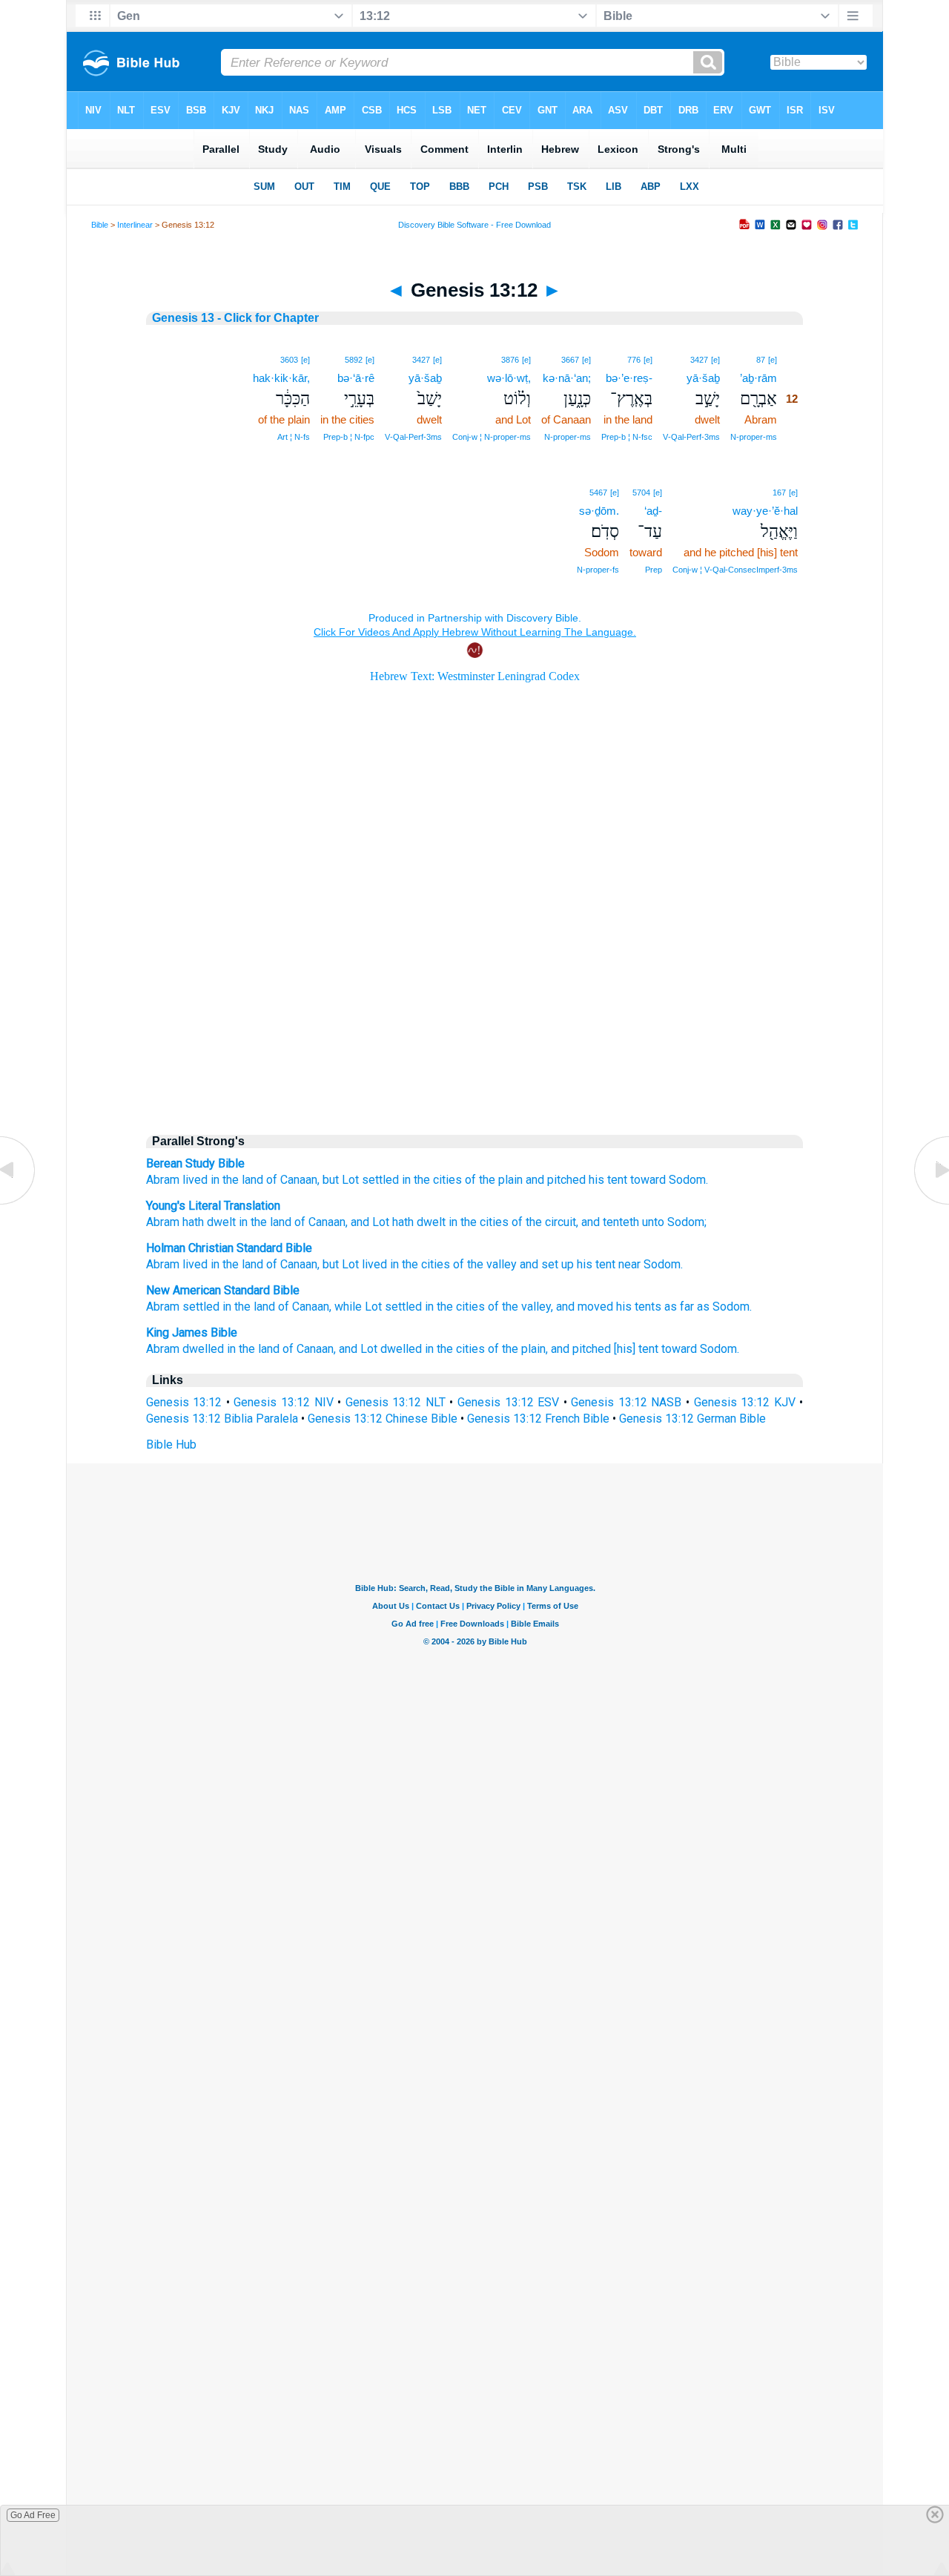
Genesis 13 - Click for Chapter (235, 318)
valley (502, 1264)
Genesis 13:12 (184, 1402)
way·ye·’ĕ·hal (765, 511)
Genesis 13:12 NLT (396, 1402)
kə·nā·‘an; (567, 378)
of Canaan (318, 1222)
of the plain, (518, 1349)
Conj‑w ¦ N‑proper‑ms (492, 437)
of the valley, (520, 1307)
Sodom (662, 1264)
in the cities (432, 1180)
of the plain (494, 1180)
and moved (585, 1307)
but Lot (341, 1180)
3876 (510, 360)
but (331, 1264)
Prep (654, 570)
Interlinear (135, 225)
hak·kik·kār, (281, 378)
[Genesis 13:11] (19, 1203)
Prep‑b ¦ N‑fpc (349, 437)
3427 (699, 360)
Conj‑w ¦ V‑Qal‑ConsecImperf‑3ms (735, 570)
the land (243, 1264)
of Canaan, (293, 1180)
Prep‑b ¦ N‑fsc (627, 437)
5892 (354, 360)
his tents (639, 1307)
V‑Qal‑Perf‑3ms (691, 437)
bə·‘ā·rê (356, 378)
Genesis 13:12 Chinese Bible (383, 1419)
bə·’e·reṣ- (629, 378)
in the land (237, 1180)
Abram (163, 1180)
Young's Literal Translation (213, 1206)
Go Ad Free (33, 2515)
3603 (289, 360)
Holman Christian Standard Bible (229, 1248)
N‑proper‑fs (598, 570)
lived (195, 1180)
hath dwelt (208, 1222)
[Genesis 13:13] (930, 1203)
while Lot (358, 1307)
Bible (100, 225)
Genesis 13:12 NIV (283, 1402)
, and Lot (367, 1222)
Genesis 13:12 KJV (745, 1402)
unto (652, 1222)
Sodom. (688, 1180)
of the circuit (542, 1222)
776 (634, 360)
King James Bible (192, 1333)
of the (468, 1264)
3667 (570, 360)
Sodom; (685, 1222)
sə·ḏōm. (599, 511)
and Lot (358, 1349)
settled (380, 1180)
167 (779, 493)
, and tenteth (608, 1222)
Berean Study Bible (195, 1163)
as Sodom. (724, 1307)
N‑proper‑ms (754, 437)
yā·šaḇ (703, 378)
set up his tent (578, 1264)
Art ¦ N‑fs (294, 437)
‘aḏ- (653, 511)
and (529, 1264)
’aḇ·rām (758, 378)
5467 (598, 493)
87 (761, 360)
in (215, 1264)
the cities (426, 1264)
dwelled (203, 1349)
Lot (350, 1264)
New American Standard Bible (223, 1290)
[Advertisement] (474, 995)
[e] (773, 360)
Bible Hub (171, 1445)
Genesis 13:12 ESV (508, 1402)
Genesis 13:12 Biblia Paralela (222, 1419)
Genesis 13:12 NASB (626, 1402)
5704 (641, 493)
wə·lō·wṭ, (509, 378)
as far (679, 1307)
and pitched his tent (576, 1180)
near (629, 1264)
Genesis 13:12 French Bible (538, 1419)
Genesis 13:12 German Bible (692, 1419)
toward (648, 1180)
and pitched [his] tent (605, 1349)
